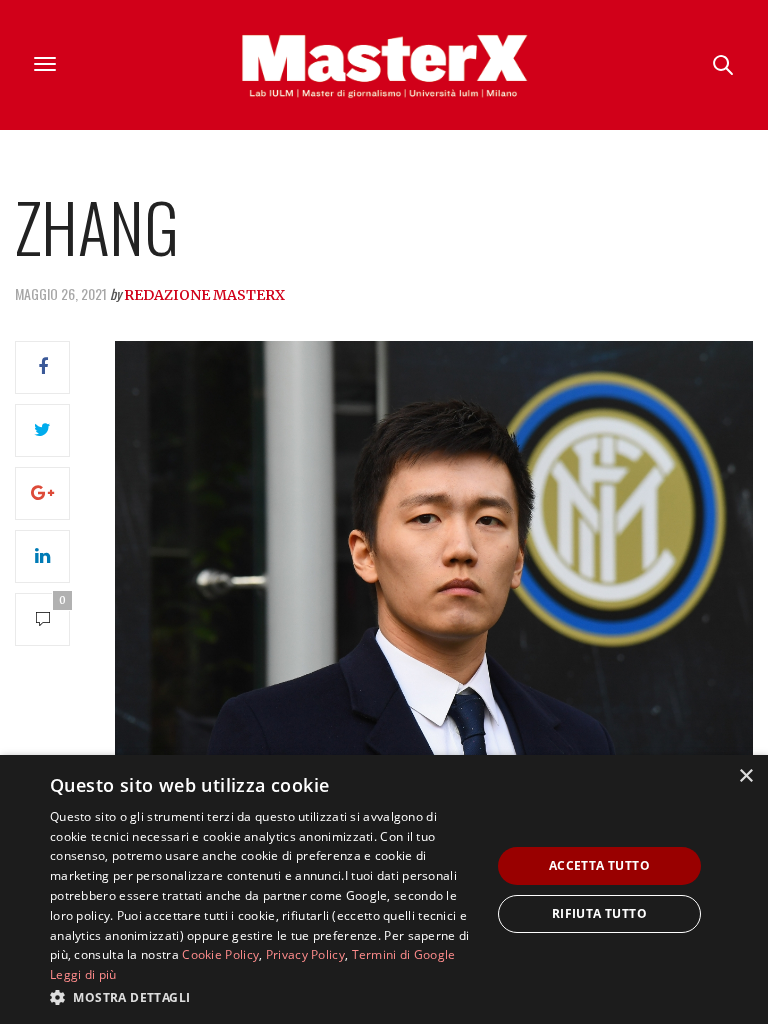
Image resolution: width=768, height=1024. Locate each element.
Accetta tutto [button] (599, 865)
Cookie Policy (220, 954)
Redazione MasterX (204, 295)
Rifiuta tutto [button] (599, 913)
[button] (264, 997)
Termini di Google (404, 954)
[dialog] (384, 889)
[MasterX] (384, 65)
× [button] (745, 776)
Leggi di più (83, 974)
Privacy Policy (305, 954)
